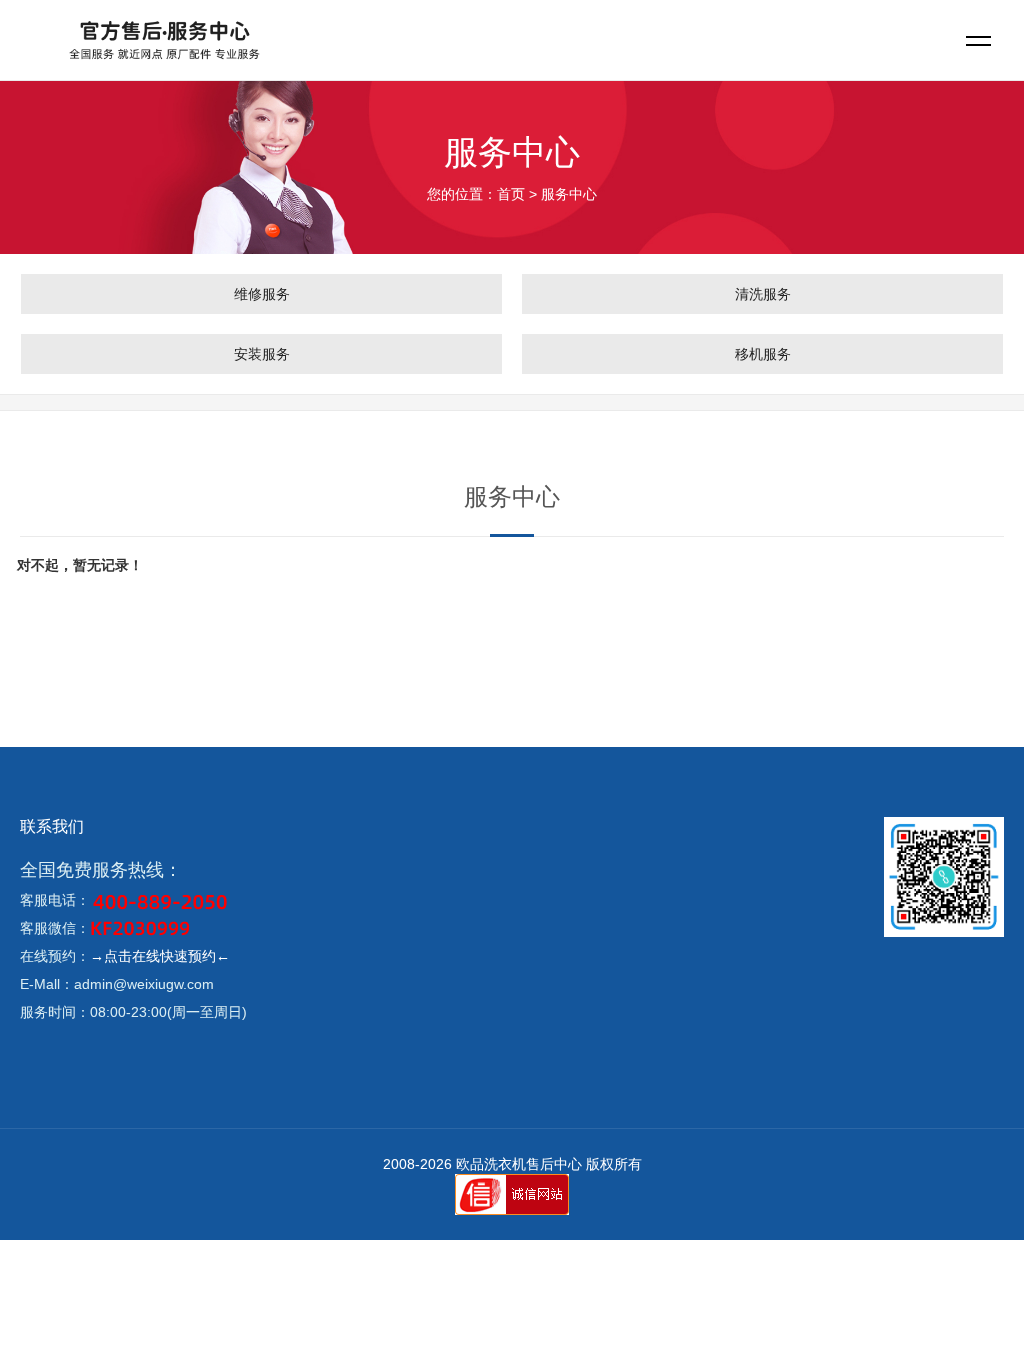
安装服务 (262, 354)
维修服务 (262, 294)
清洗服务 (763, 294)
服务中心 (569, 194)
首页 (511, 194)
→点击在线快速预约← (160, 956)
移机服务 (763, 354)
